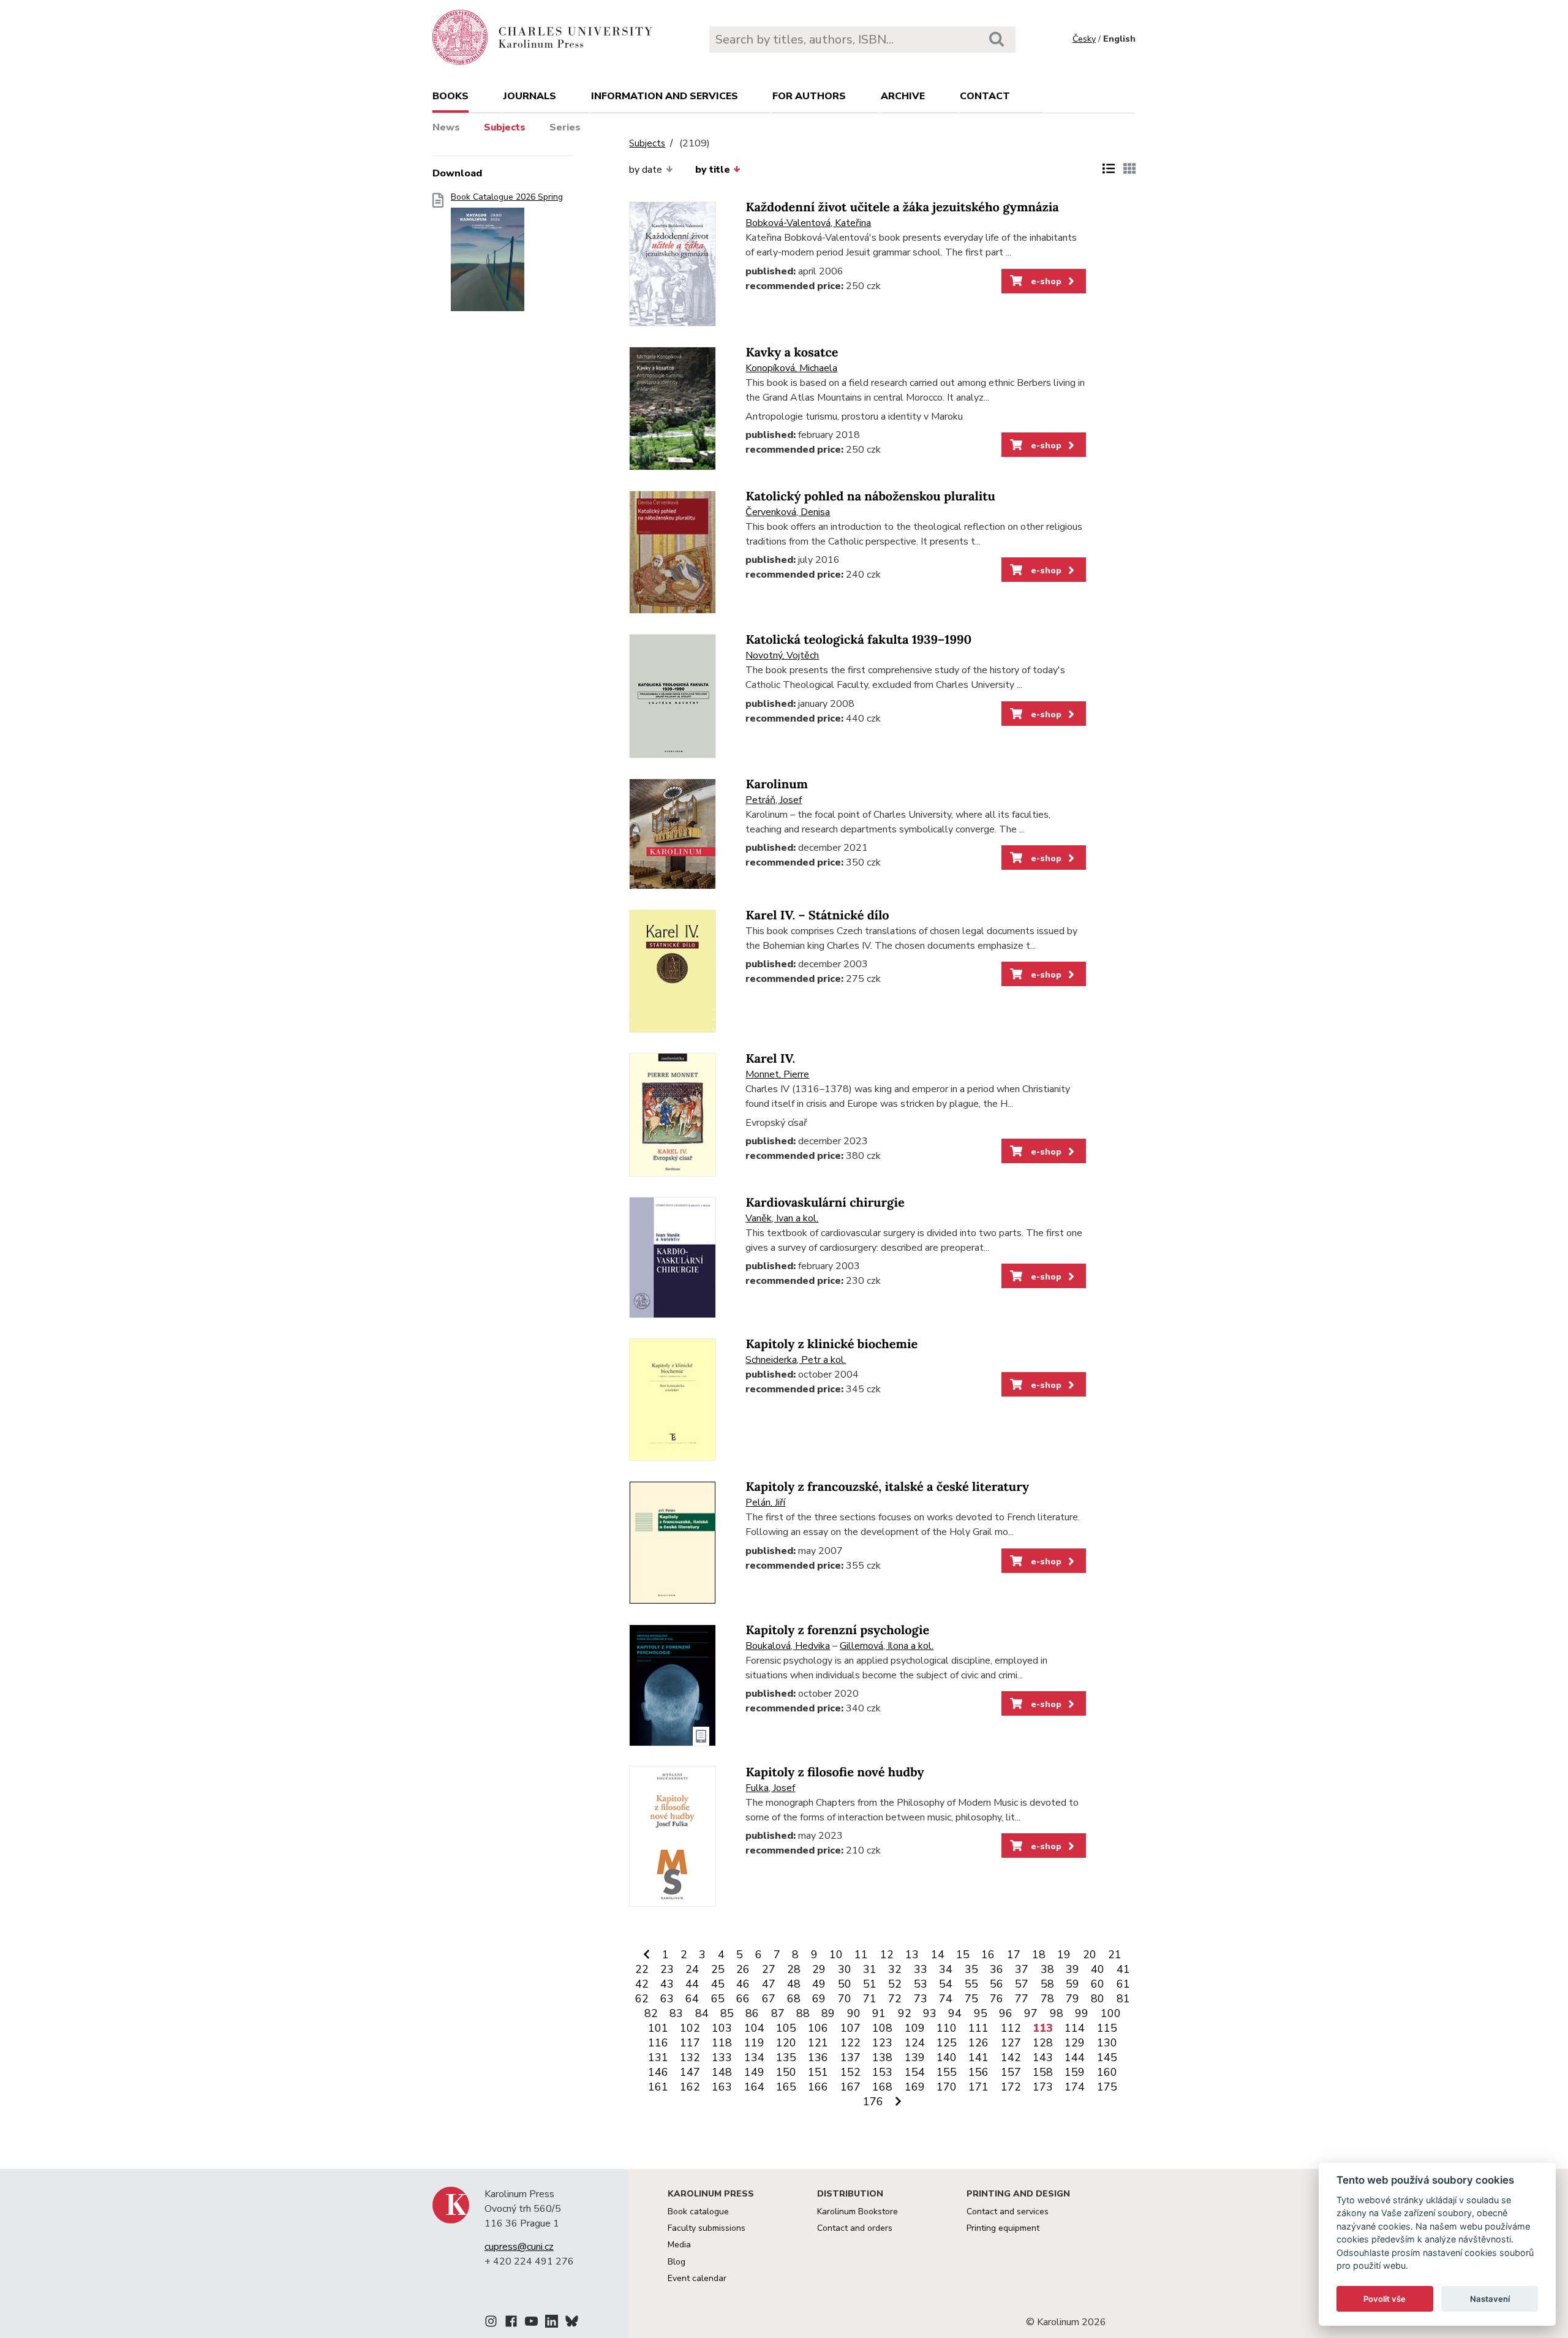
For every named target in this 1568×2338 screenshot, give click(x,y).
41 (1123, 1969)
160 (1107, 2072)
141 (978, 2057)
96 (1006, 2013)
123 (882, 2043)
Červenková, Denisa (788, 512)
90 (854, 2013)
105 (786, 2028)
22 (642, 1969)
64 (692, 1999)
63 (667, 1999)
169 (915, 2087)
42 (642, 1984)
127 (1011, 2043)
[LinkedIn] (552, 2323)
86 (752, 2013)
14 (938, 1955)
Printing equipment (1003, 2228)
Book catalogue (698, 2212)
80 (1098, 1999)
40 (1098, 1969)
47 (769, 1984)
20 (1090, 1955)
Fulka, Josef (770, 1788)
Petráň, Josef (774, 800)
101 (658, 2028)
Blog (677, 2262)
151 (818, 2072)
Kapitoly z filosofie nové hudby (835, 1772)
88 (803, 2013)
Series (565, 127)
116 (658, 2043)
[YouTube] (531, 2323)
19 (1064, 1955)
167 (850, 2087)
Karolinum (777, 784)
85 (727, 2013)
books (450, 96)
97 (1031, 2013)
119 (754, 2043)
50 (845, 1984)
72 (895, 1999)
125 (947, 2043)
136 (818, 2057)
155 (947, 2072)
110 (947, 2028)
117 (690, 2043)
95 (981, 2013)
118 (722, 2043)
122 (850, 2043)
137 (850, 2057)
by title (713, 170)
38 (1047, 1969)
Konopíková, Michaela (791, 368)
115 (1107, 2028)
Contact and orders (855, 2228)
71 (870, 1999)
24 (692, 1969)
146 (658, 2072)
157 (1011, 2072)
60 (1098, 1984)
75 (971, 1999)
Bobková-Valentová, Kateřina (808, 223)
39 (1072, 1969)
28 (794, 1969)
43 (667, 1984)
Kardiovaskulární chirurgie (825, 1203)
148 (722, 2072)
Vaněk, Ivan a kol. (782, 1218)
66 (743, 1999)
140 (947, 2057)
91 (879, 2013)
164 (754, 2087)
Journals (530, 96)
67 (769, 1999)
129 (1075, 2043)
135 (786, 2057)
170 (947, 2087)
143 (1043, 2057)
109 (915, 2028)
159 (1075, 2072)
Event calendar (697, 2278)
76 (997, 1999)
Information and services (665, 96)
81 (1123, 1999)
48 (794, 1984)
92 (905, 2013)
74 (946, 1999)
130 (1107, 2043)
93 (930, 2013)
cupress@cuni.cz (519, 2247)
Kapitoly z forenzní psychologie (837, 1630)
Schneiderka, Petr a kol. (796, 1360)
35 (971, 1969)
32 (895, 1969)
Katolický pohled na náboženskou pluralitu (870, 496)
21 (1115, 1955)
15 (963, 1955)
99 (1082, 2013)
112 (1011, 2028)
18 (1039, 1955)
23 (667, 1969)
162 (690, 2087)
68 (794, 1999)
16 (988, 1955)
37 (1022, 1969)
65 (718, 1999)
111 (978, 2028)
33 (921, 1969)
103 (722, 2028)
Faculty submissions (707, 2228)
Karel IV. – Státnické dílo (817, 915)
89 (828, 2013)
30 (845, 1969)
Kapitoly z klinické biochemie (831, 1344)
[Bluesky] (572, 2323)
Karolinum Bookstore (858, 2212)
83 (676, 2013)
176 (873, 2102)
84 (702, 2013)
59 (1072, 1984)
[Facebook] (511, 2323)
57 (1022, 1984)
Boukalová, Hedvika (788, 1646)
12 (887, 1955)
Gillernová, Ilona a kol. (887, 1646)
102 (690, 2028)
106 (818, 2028)
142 (1011, 2057)
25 (718, 1969)
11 (861, 1955)
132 (690, 2057)
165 (786, 2087)
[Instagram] (491, 2323)
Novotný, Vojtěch (782, 655)
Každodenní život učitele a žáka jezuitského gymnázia (902, 207)
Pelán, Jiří (765, 1503)
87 (778, 2013)
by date (646, 170)
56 (997, 1984)
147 (690, 2072)
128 (1043, 2043)
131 (658, 2057)
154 (915, 2072)
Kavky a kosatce (792, 353)
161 (658, 2087)
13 (912, 1955)
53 (921, 1984)
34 (946, 1969)
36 (997, 1969)
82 (651, 2013)
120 (786, 2043)
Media (679, 2245)
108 (882, 2028)
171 (978, 2087)
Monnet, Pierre (777, 1074)
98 (1057, 2013)
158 (1043, 2072)
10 (836, 1955)
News (446, 127)
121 (818, 2043)
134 (754, 2057)
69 (819, 1999)
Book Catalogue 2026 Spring (507, 197)
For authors (809, 96)
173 (1043, 2087)
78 (1047, 1999)
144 (1075, 2057)
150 (786, 2072)
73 (921, 1999)
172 (1011, 2087)
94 (955, 2013)
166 (818, 2087)
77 (1022, 1999)
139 (915, 2057)
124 (915, 2043)
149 (754, 2072)
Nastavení (1490, 2299)
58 (1047, 1984)
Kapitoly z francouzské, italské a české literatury (887, 1487)
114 (1075, 2028)
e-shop (1045, 281)
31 (870, 1969)
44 (692, 1984)
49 (819, 1984)
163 (722, 2087)
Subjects (505, 127)
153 (882, 2072)
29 (819, 1969)
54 (946, 1984)
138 (882, 2057)
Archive (903, 96)
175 (1107, 2087)
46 (743, 1984)
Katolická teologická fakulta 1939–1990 (858, 640)
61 (1123, 1984)
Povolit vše (1385, 2299)
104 (754, 2028)
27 (769, 1969)
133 (722, 2057)
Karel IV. (770, 1059)
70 (845, 1999)
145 (1107, 2057)
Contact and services (1008, 2212)
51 (870, 1984)
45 (718, 1984)
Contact (985, 96)
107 (850, 2028)
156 (978, 2072)
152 (850, 2072)
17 (1014, 1955)
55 (971, 1984)
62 (642, 1999)
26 (743, 1969)
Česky (1084, 39)
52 (895, 1984)
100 (1111, 2013)
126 (978, 2043)
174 (1075, 2087)
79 (1072, 1999)
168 (882, 2087)
